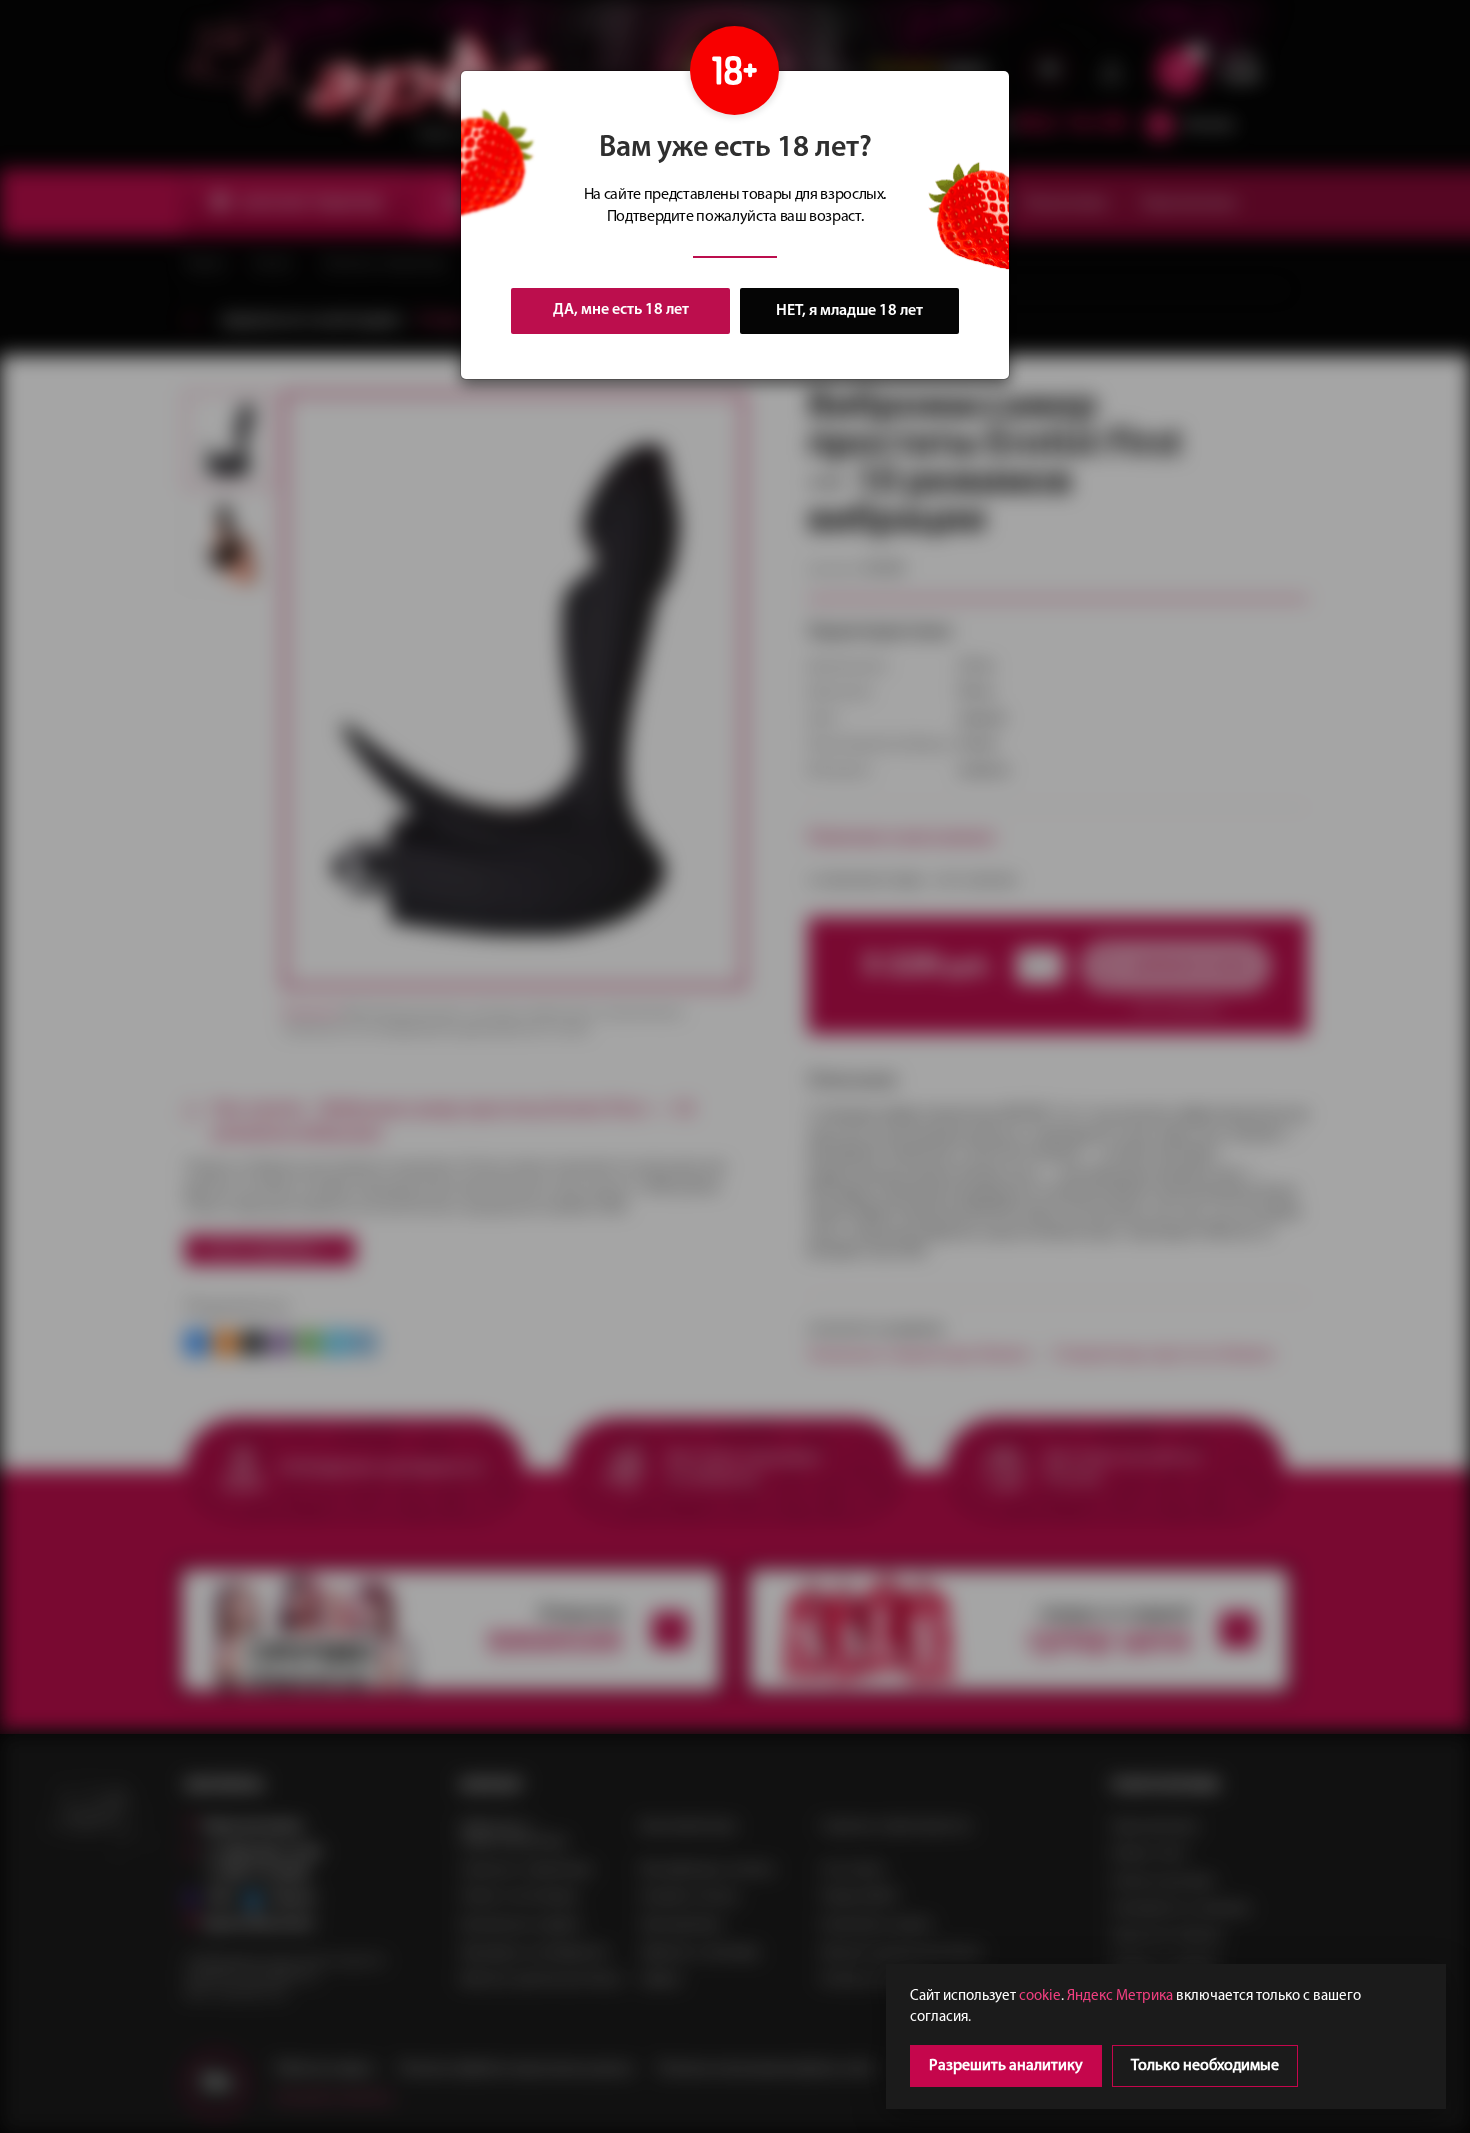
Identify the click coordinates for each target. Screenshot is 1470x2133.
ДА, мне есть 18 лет (621, 310)
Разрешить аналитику (1006, 2066)
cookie (1040, 1996)
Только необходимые (1205, 2066)
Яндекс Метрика (1120, 1996)
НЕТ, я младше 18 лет (849, 311)
